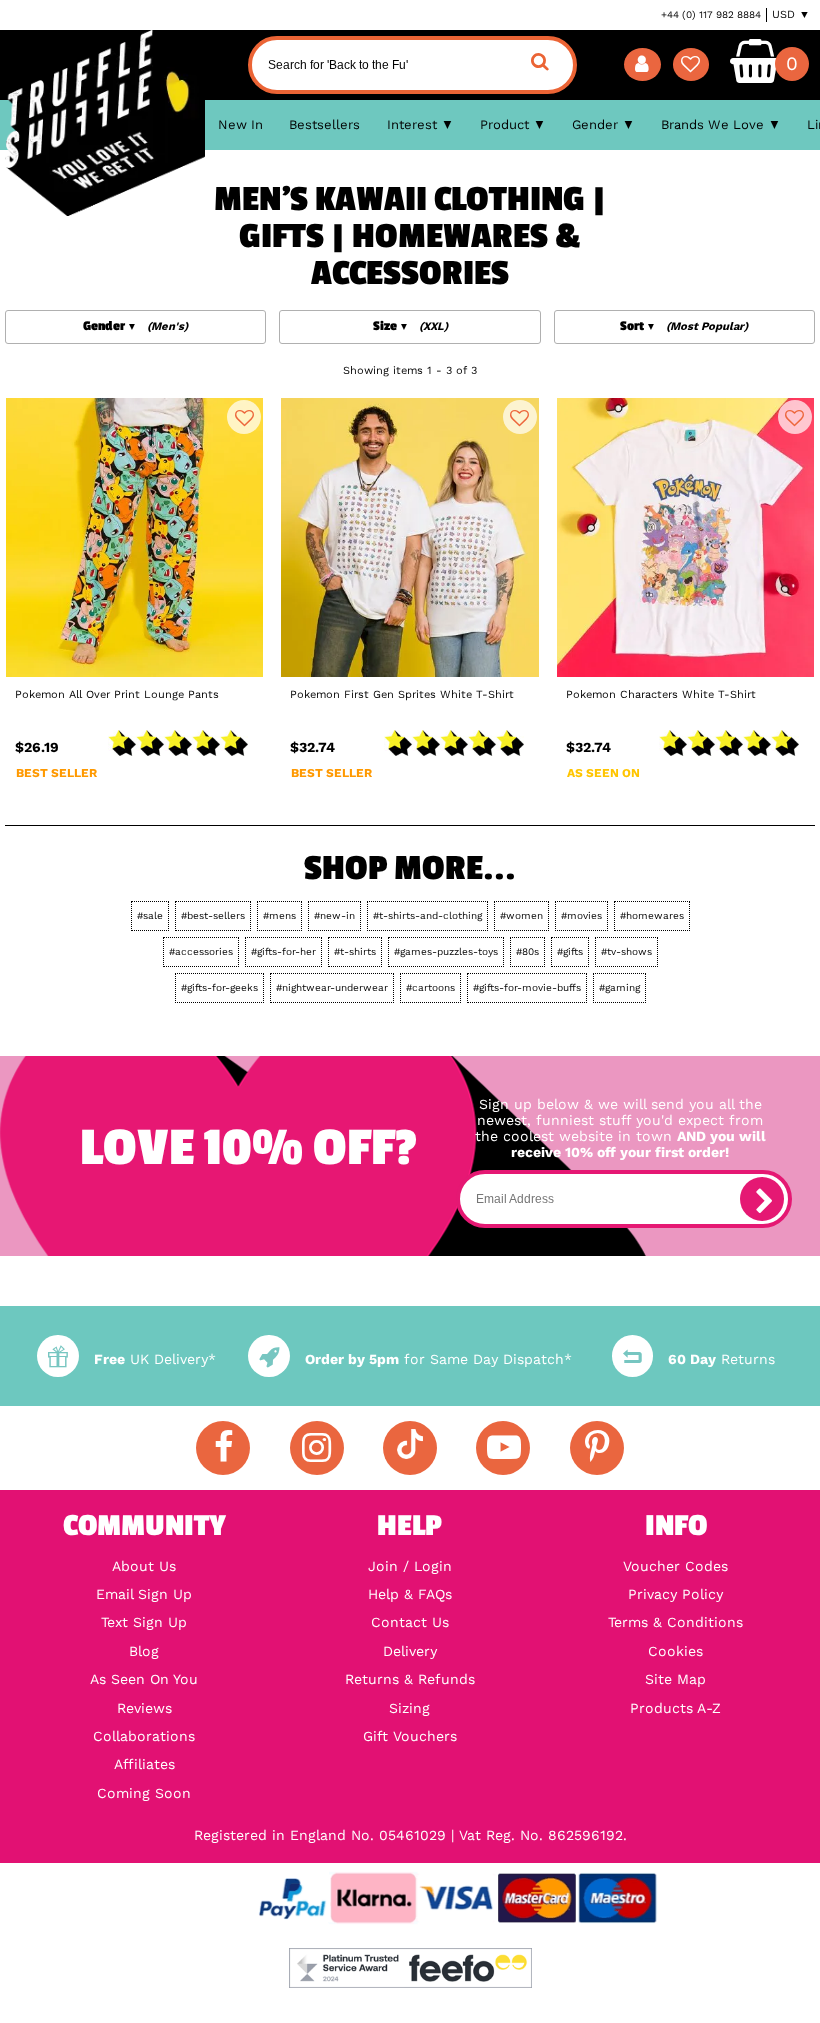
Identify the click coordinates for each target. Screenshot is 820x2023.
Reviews (144, 1708)
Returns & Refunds (410, 1679)
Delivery (410, 1651)
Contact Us (410, 1622)
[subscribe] (762, 1199)
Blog (144, 1651)
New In (240, 124)
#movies (581, 915)
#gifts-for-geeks (219, 987)
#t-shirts (355, 951)
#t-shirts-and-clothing (427, 915)
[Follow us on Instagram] (317, 1448)
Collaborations (144, 1736)
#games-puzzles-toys (446, 951)
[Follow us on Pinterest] (597, 1448)
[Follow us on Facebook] (223, 1448)
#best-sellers (213, 915)
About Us (144, 1566)
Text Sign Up (144, 1622)
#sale (150, 915)
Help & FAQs (410, 1594)
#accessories (201, 951)
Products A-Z (675, 1708)
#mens (279, 915)
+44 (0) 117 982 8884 (711, 14)
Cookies (675, 1651)
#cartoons (430, 987)
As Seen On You (144, 1679)
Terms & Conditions (675, 1622)
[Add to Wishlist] (244, 417)
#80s (527, 951)
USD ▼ (791, 14)
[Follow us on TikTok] (410, 1448)
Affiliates (144, 1764)
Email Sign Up (144, 1594)
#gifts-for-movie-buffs (527, 987)
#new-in (334, 915)
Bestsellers (324, 124)
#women (521, 915)
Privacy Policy (675, 1594)
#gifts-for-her (283, 951)
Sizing (409, 1708)
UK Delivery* (154, 1359)
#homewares (652, 915)
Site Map (675, 1679)
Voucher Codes (675, 1566)
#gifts (570, 951)
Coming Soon (144, 1793)
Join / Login (410, 1566)
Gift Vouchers (410, 1736)
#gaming (619, 987)
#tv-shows (626, 951)
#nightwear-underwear (332, 987)
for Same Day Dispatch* (438, 1359)
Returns (721, 1359)
